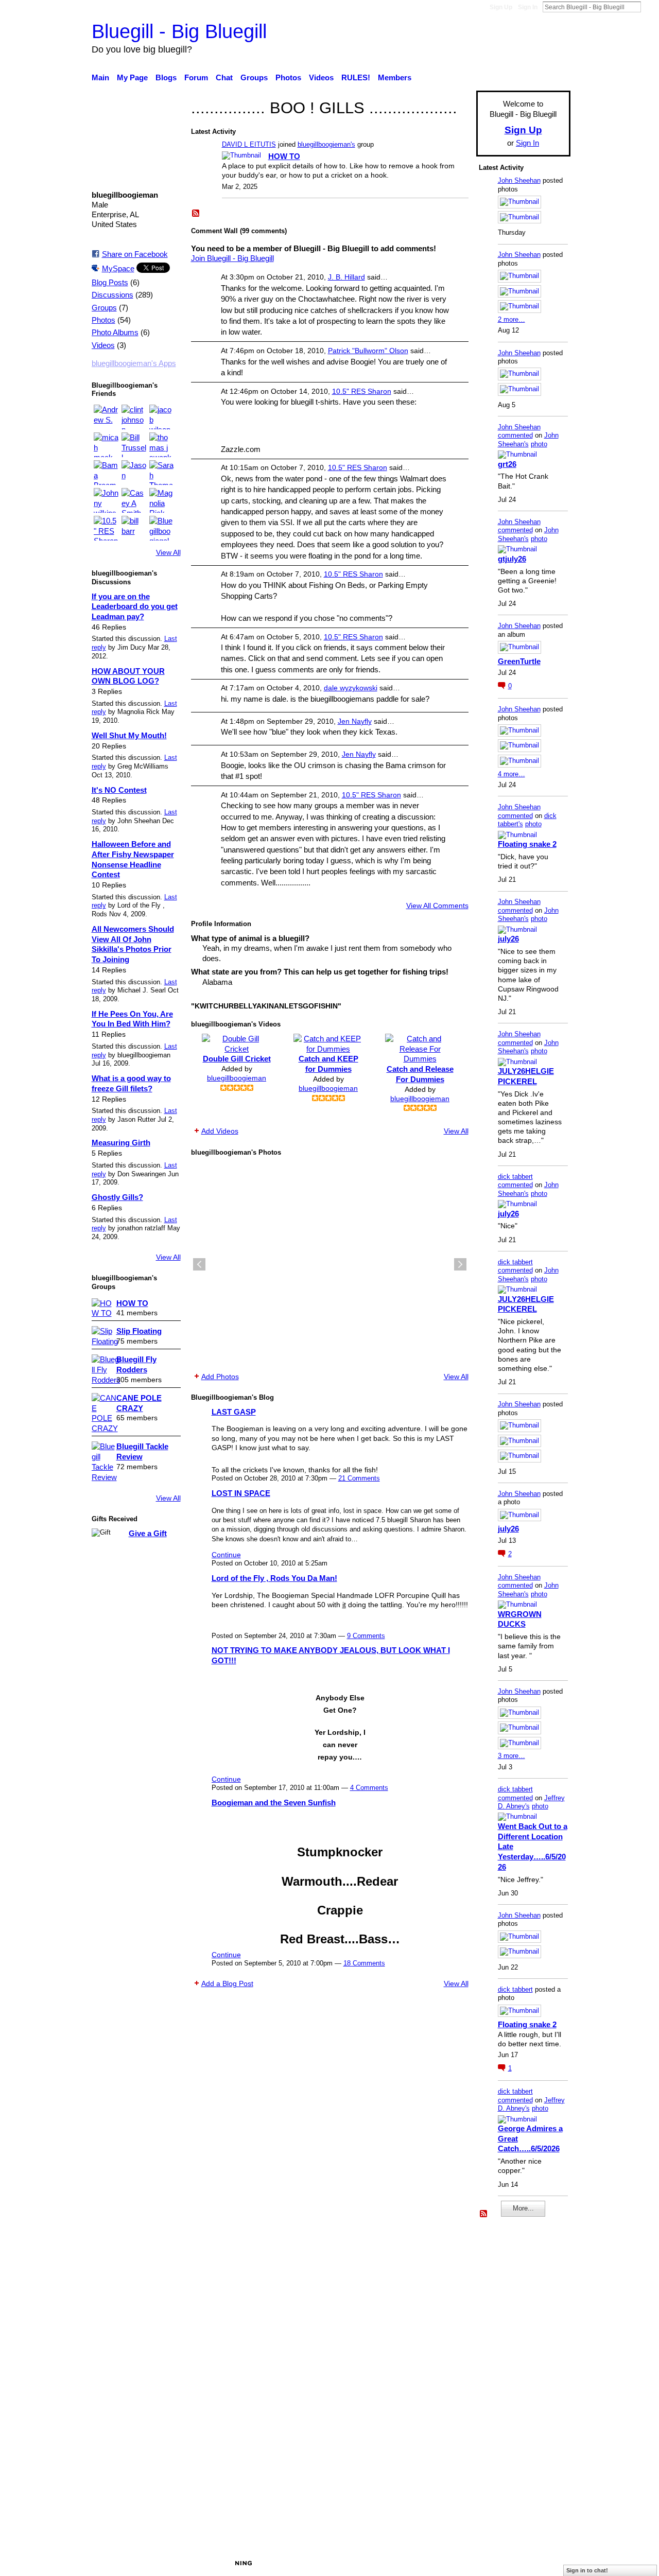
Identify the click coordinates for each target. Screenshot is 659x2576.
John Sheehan (519, 180)
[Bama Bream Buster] (106, 473)
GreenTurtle (519, 661)
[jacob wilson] (162, 417)
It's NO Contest (119, 790)
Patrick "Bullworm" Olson (368, 351)
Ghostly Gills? (117, 1197)
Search (649, 7)
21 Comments (359, 1478)
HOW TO (132, 1303)
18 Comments (364, 1963)
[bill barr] (134, 528)
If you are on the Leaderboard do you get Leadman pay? (135, 606)
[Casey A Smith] (134, 500)
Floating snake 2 (527, 844)
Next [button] (460, 1264)
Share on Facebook (135, 254)
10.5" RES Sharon (362, 391)
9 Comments (366, 1636)
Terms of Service (542, 2563)
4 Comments (369, 1788)
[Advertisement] (510, 2383)
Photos (103, 320)
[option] (330, 1264)
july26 (508, 939)
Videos (103, 345)
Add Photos (220, 1377)
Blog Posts (110, 283)
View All (168, 552)
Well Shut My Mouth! (129, 735)
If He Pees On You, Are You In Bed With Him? (132, 1019)
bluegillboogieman (237, 1078)
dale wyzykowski (351, 688)
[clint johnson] (134, 417)
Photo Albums (115, 333)
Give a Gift (148, 1533)
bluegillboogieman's (326, 144)
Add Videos (220, 1131)
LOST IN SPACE (241, 1493)
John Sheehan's (528, 440)
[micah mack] (106, 445)
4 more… (511, 774)
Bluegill (170, 2563)
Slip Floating (139, 1331)
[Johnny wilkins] (106, 500)
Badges (426, 2563)
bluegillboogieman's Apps (134, 363)
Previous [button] (199, 1264)
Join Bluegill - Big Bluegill (232, 258)
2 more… (511, 319)
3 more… (511, 1756)
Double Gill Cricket (237, 1059)
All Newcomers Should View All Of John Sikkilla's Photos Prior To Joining (133, 944)
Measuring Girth (121, 1143)
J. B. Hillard (346, 277)
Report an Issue (476, 2563)
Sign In (528, 7)
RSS (196, 214)
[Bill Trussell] (134, 445)
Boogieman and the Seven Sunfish (274, 1803)
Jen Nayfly (355, 721)
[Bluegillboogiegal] (162, 528)
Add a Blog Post (227, 1983)
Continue (226, 1555)
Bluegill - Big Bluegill (179, 31)
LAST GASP (234, 1412)
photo (539, 444)
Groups (104, 308)
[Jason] (134, 473)
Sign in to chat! (587, 2570)
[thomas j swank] (162, 445)
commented (515, 435)
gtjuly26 (512, 559)
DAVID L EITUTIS (249, 144)
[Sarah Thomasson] (162, 473)
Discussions (112, 295)
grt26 (507, 464)
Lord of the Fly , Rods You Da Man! (274, 1578)
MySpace (118, 268)
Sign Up (501, 7)
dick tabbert (515, 1177)
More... (523, 2208)
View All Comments (437, 906)
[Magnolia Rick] (162, 500)
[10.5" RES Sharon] (106, 528)
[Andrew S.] (106, 417)
